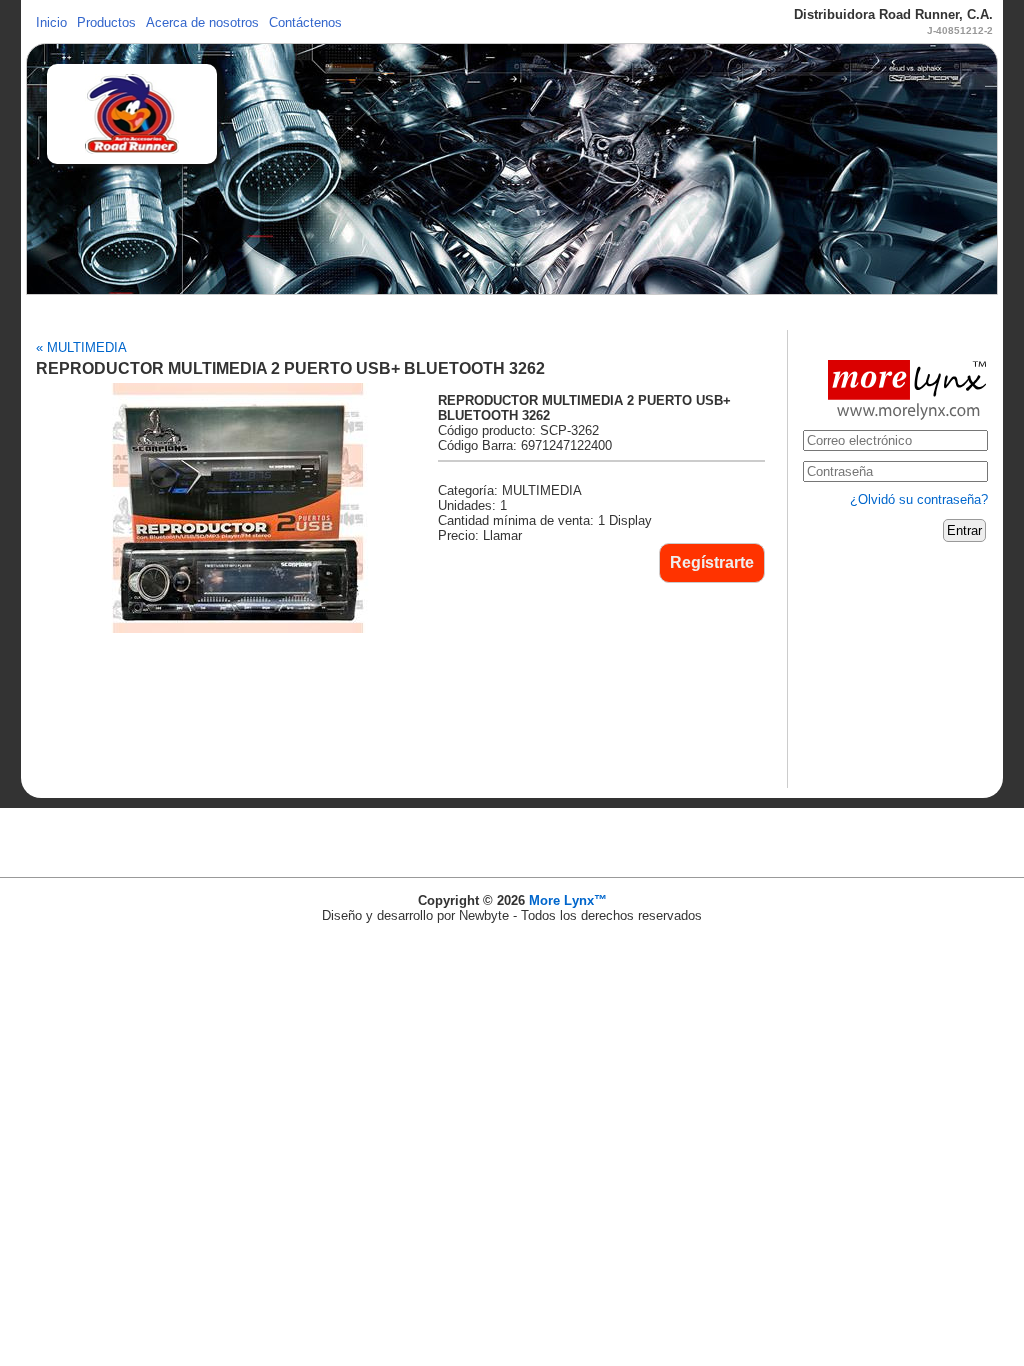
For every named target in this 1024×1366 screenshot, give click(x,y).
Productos (106, 22)
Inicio (51, 22)
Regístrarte (712, 562)
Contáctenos (305, 22)
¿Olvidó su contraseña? (919, 499)
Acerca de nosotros (202, 22)
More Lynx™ (568, 900)
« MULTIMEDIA (81, 347)
